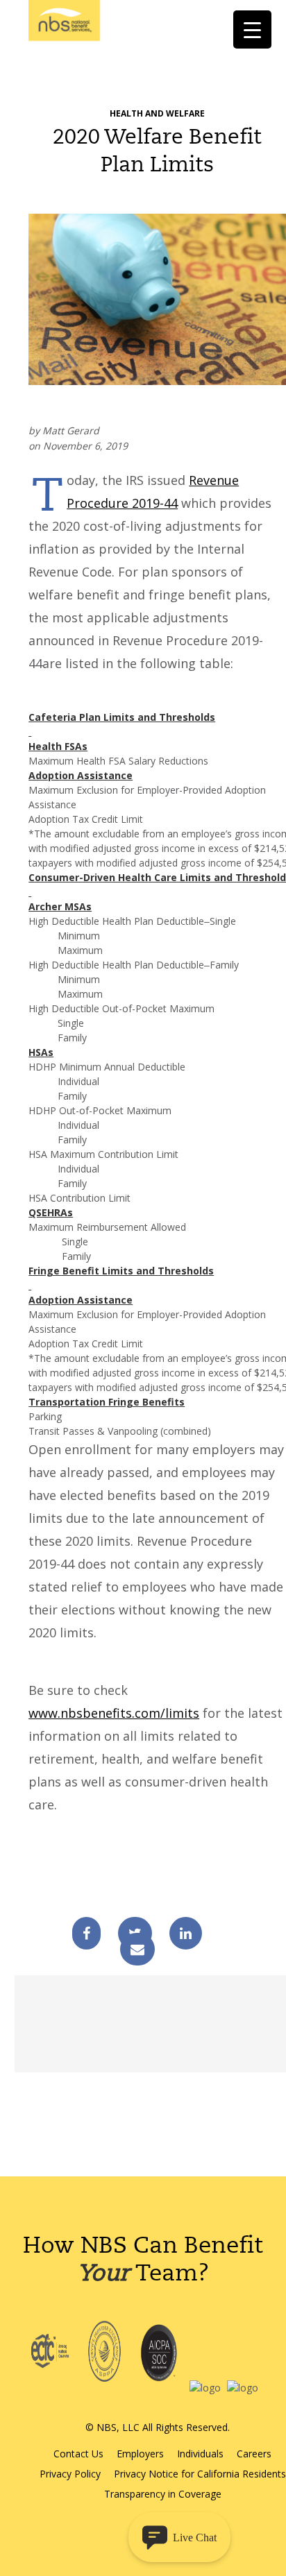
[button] (179, 2537)
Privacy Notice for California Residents (200, 2474)
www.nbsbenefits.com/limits (114, 1713)
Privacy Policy (70, 2474)
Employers (140, 2454)
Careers (254, 2454)
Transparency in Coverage (163, 2494)
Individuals (200, 2454)
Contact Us (78, 2454)
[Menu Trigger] (252, 29)
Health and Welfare (157, 113)
